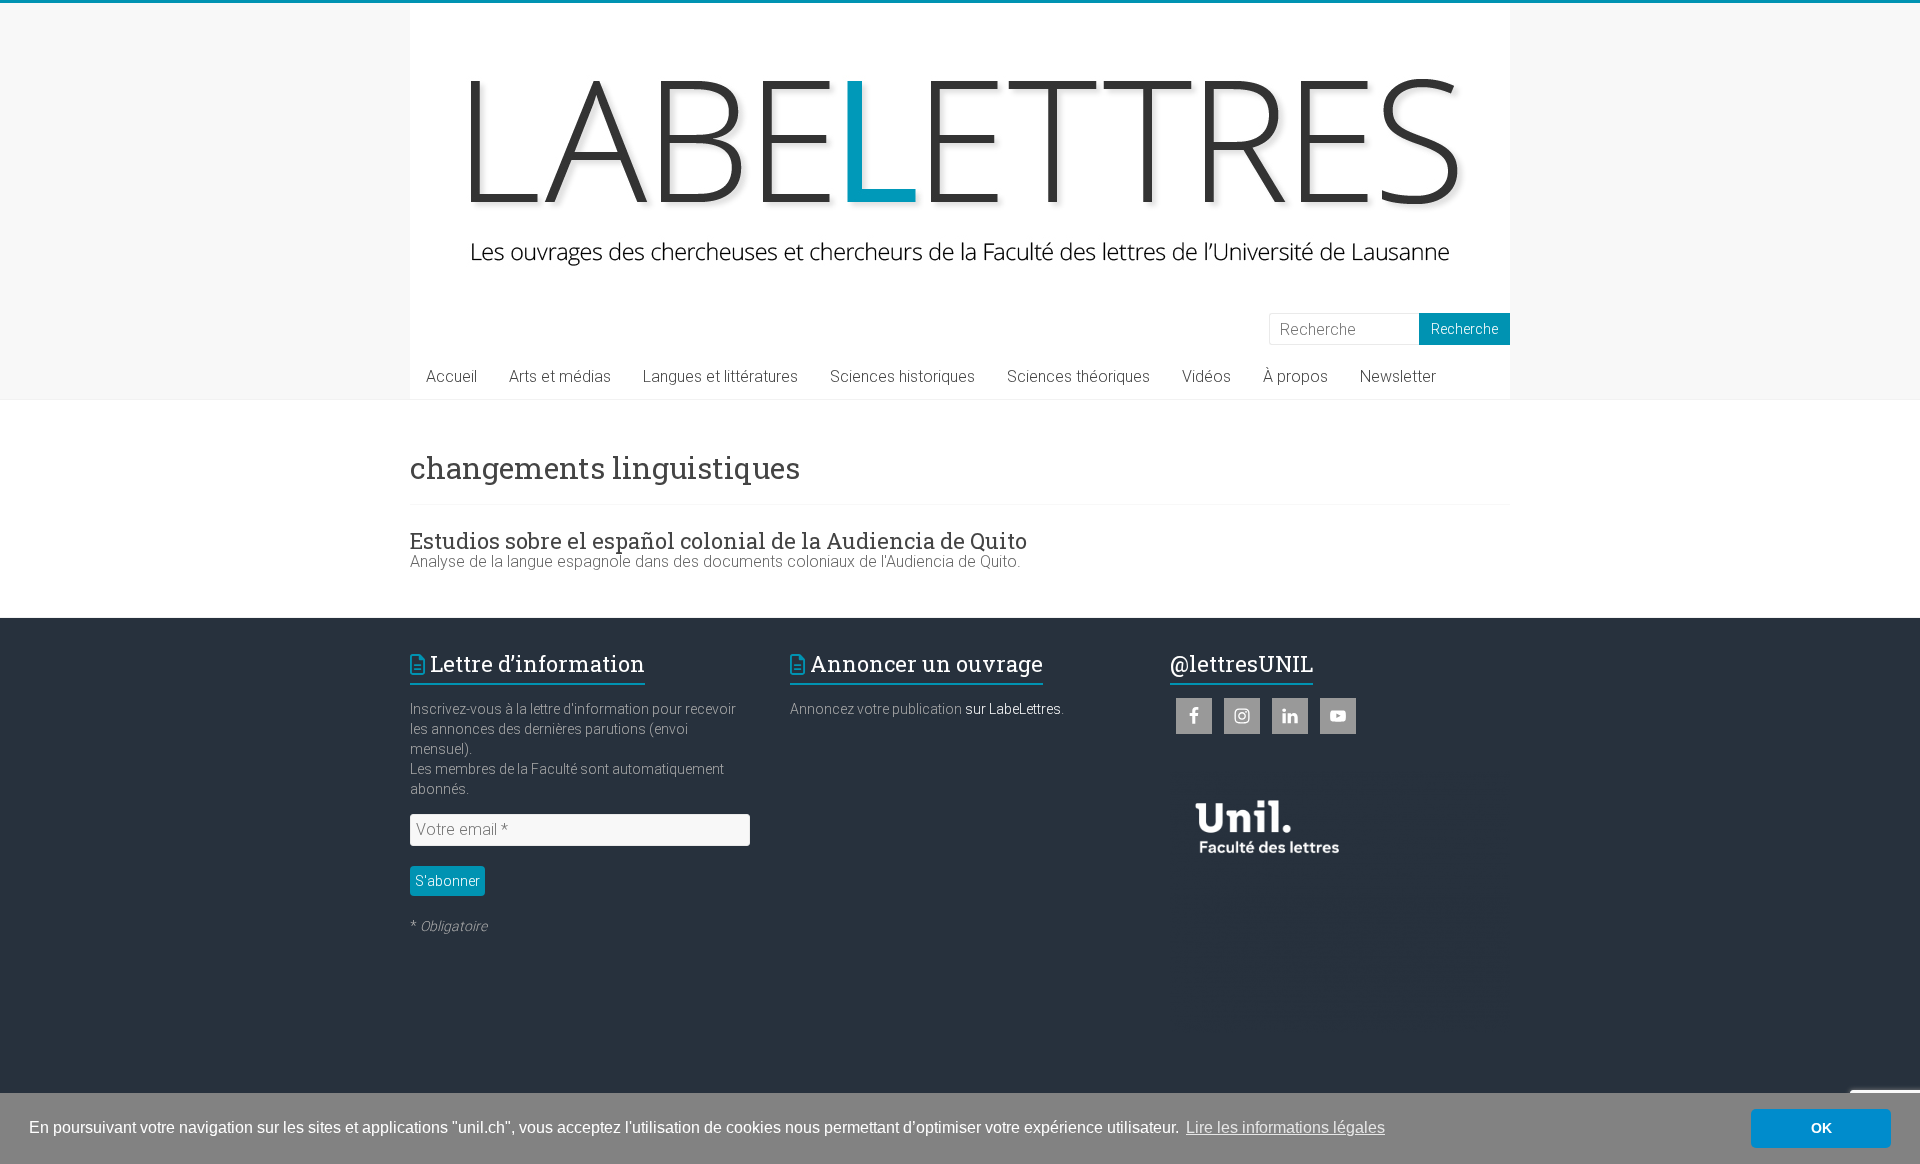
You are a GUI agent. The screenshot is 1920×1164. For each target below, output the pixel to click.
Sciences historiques (902, 376)
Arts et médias (560, 376)
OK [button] (1821, 1128)
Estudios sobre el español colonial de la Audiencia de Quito (718, 540)
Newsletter (1398, 376)
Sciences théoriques (1078, 376)
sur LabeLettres (1013, 709)
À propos (1295, 376)
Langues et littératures (720, 376)
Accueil (451, 376)
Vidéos (1206, 376)
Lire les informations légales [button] (1285, 1127)
